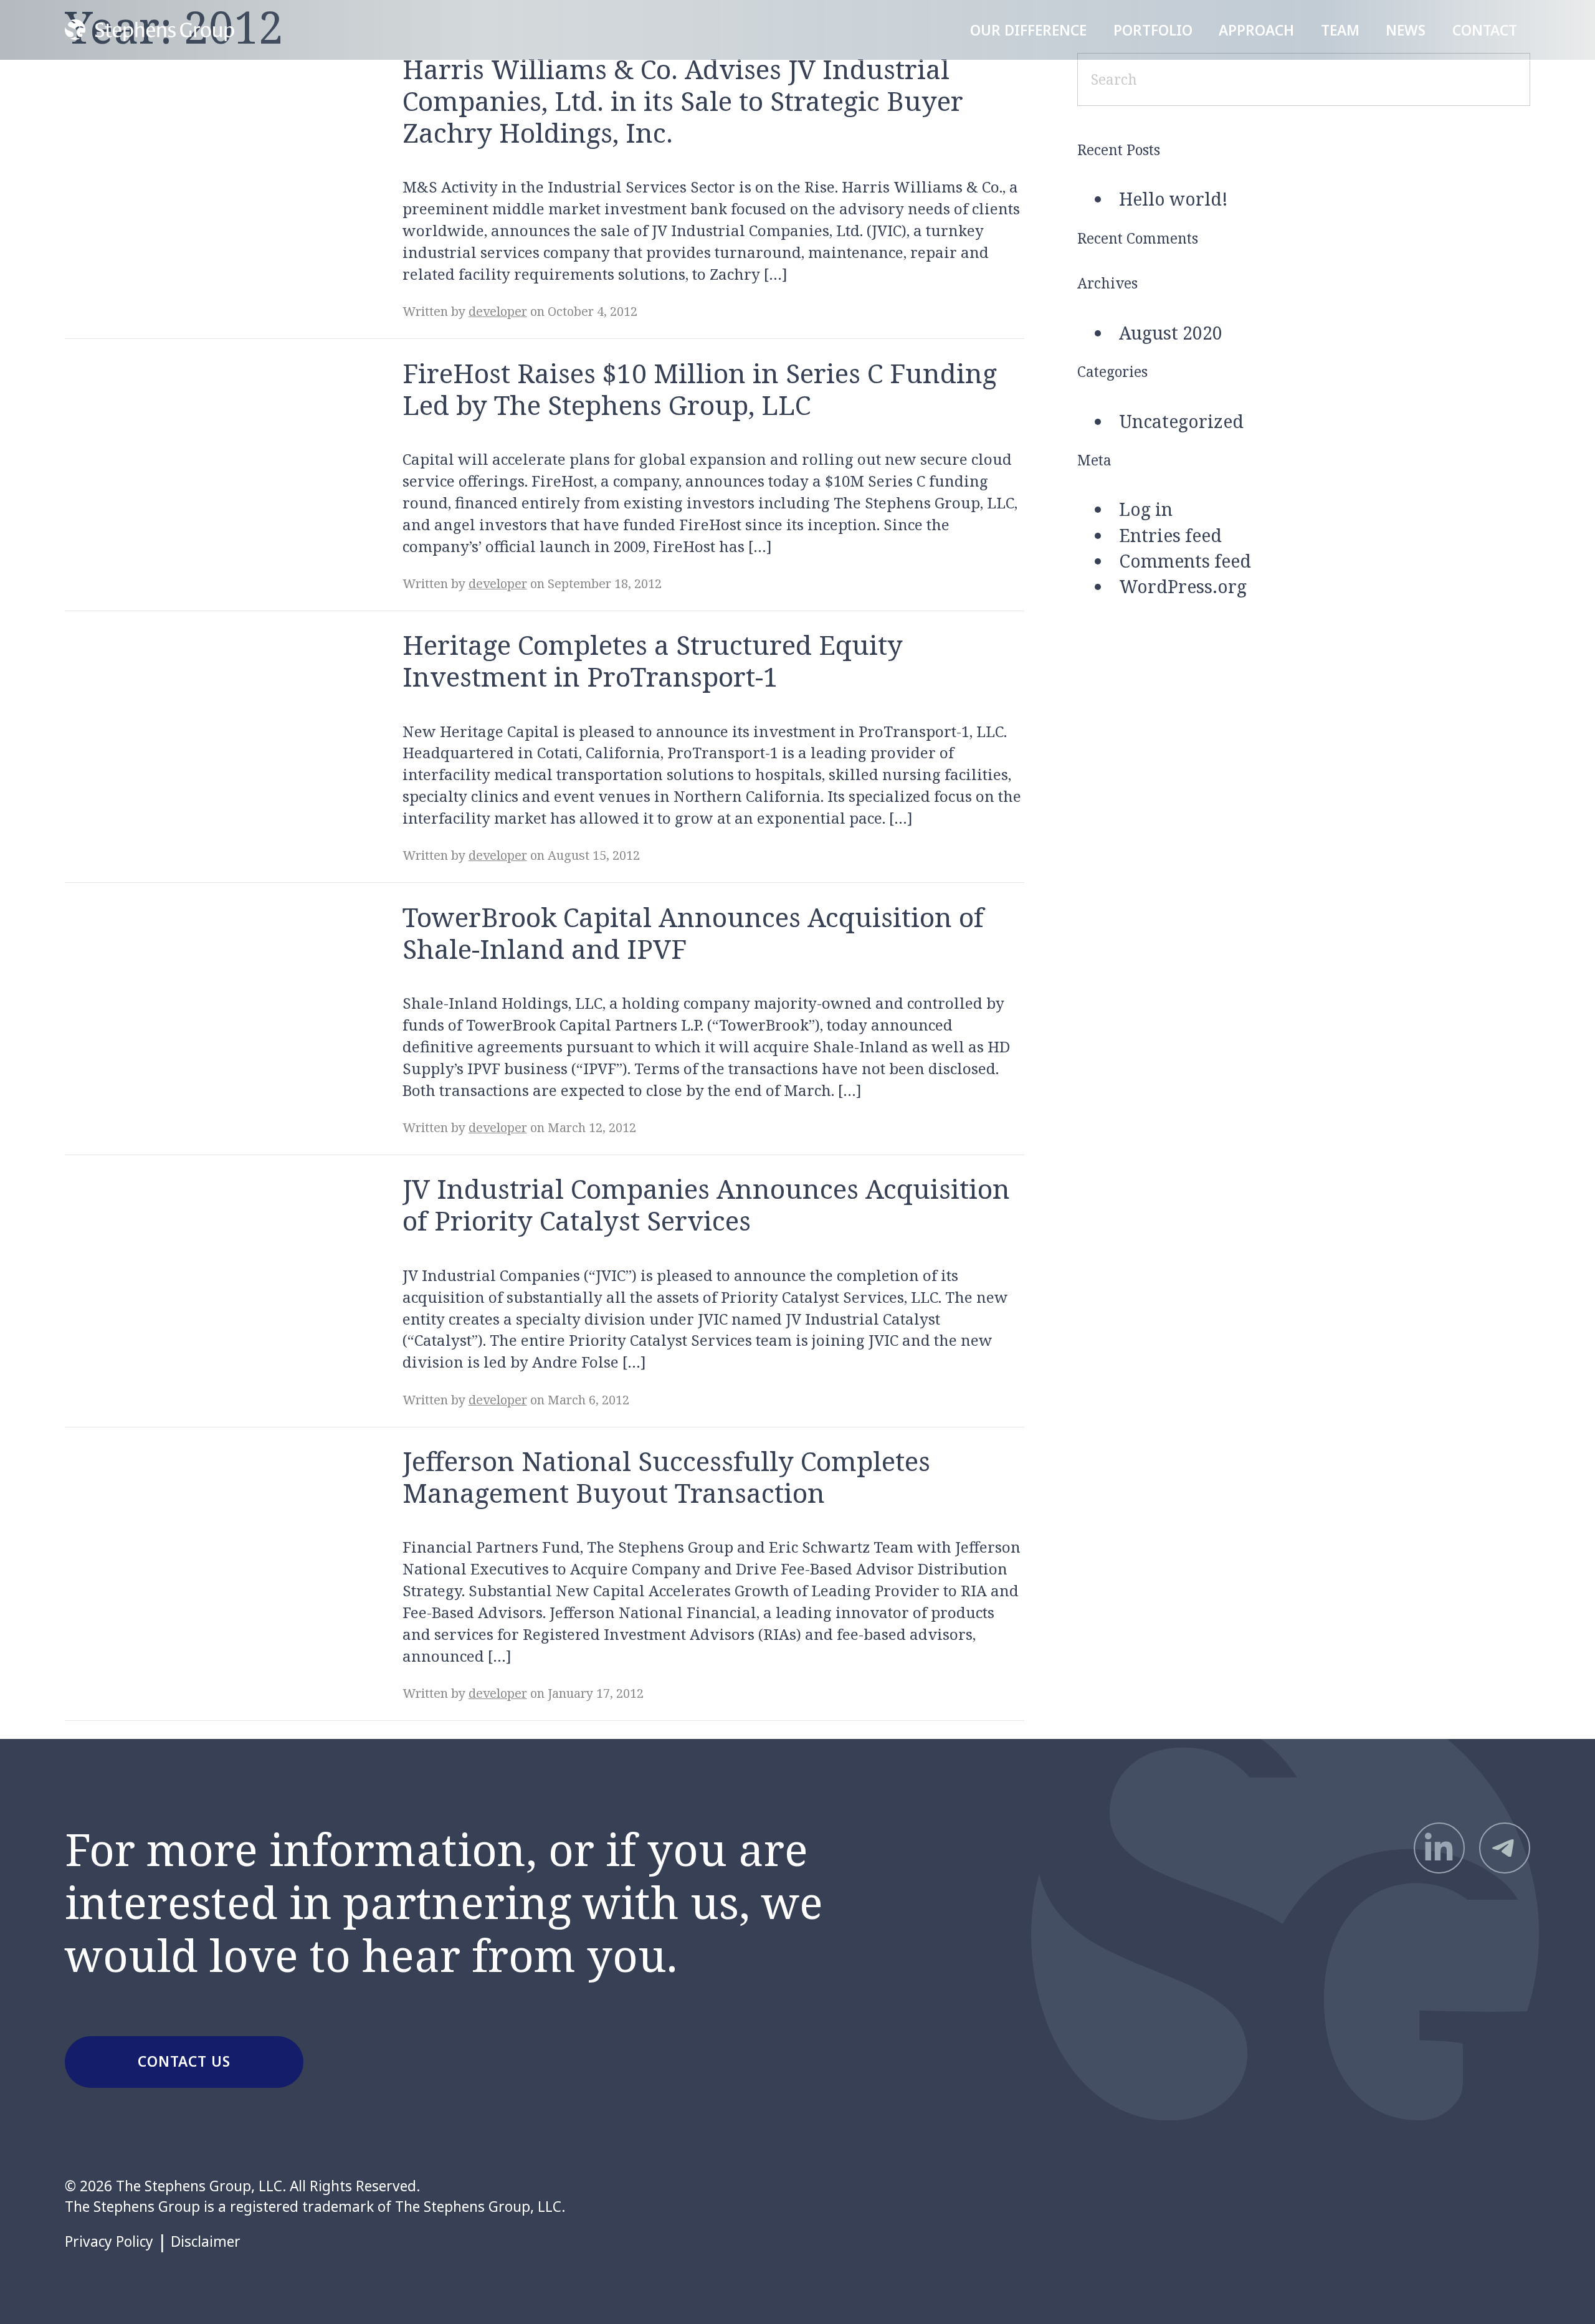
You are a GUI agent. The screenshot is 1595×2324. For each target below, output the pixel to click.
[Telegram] (1505, 1848)
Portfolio (1153, 30)
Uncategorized (1181, 421)
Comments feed (1185, 561)
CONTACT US (184, 2061)
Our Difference (1028, 30)
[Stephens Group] (149, 30)
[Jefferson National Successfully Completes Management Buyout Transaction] (207, 1532)
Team (1340, 30)
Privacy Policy (109, 2242)
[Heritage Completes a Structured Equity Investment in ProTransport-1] (207, 716)
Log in (1146, 509)
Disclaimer (206, 2242)
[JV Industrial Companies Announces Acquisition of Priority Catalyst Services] (207, 1260)
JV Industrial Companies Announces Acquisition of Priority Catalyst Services (706, 1204)
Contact (1485, 30)
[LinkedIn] (1439, 1848)
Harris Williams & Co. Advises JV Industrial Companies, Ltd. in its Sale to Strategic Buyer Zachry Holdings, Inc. (683, 101)
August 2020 (1171, 333)
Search (1496, 79)
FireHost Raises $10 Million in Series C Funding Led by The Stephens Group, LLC (700, 389)
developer (498, 311)
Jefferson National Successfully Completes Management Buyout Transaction (666, 1477)
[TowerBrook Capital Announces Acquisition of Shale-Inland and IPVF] (207, 988)
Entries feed (1170, 535)
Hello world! (1174, 199)
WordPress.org (1183, 586)
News (1406, 30)
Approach (1256, 30)
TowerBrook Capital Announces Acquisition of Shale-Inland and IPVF (693, 933)
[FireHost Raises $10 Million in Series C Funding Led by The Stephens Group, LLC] (207, 444)
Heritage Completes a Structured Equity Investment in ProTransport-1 (653, 660)
